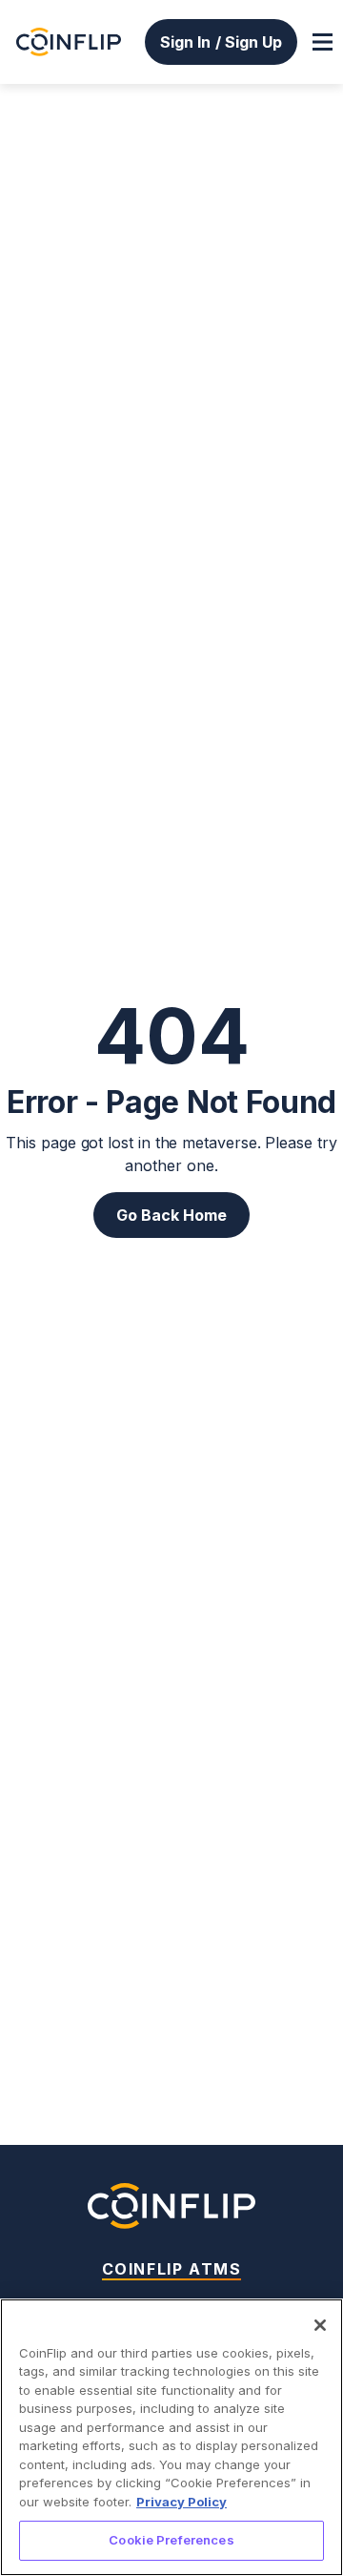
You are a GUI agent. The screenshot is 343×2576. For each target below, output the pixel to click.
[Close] (320, 2325)
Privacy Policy (182, 2502)
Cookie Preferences (171, 2540)
